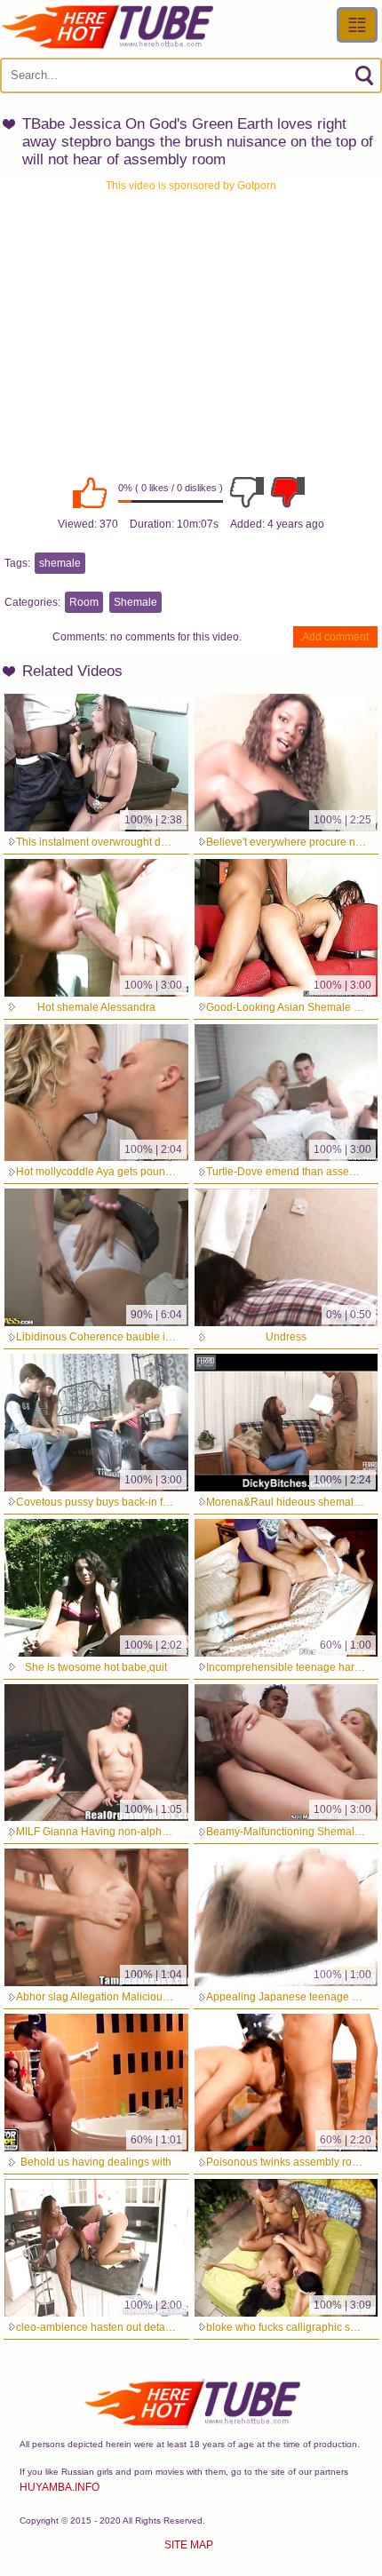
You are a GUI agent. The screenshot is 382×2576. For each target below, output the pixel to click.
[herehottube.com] (107, 27)
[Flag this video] (288, 492)
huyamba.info (60, 2487)
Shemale (135, 602)
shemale (60, 563)
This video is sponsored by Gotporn (191, 186)
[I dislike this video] (247, 492)
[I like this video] (90, 492)
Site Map (189, 2545)
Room (84, 602)
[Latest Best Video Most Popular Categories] (357, 25)
